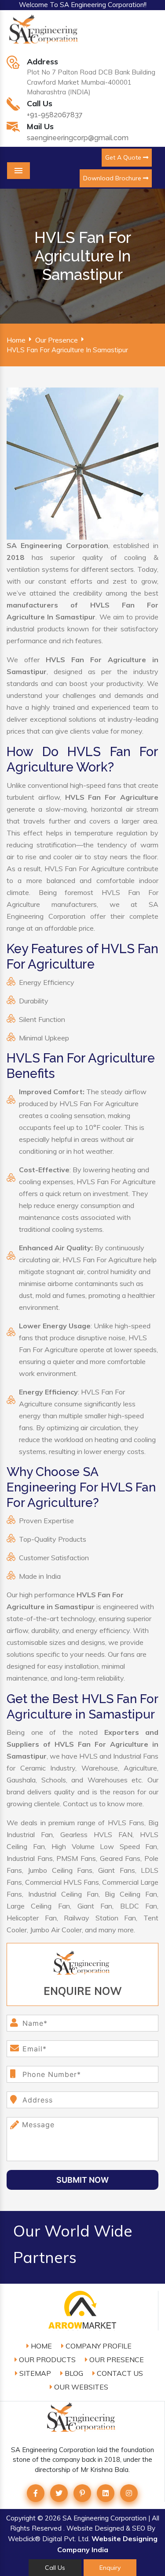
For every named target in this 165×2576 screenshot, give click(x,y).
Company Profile (98, 2346)
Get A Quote (124, 157)
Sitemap (34, 2373)
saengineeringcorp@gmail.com (78, 138)
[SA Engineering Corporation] (45, 34)
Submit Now (82, 2180)
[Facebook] (36, 2493)
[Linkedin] (106, 2493)
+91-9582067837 (55, 115)
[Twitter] (59, 2493)
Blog (73, 2373)
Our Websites (80, 2387)
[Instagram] (129, 2493)
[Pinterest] (82, 2493)
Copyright (21, 2518)
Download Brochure (113, 178)
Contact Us (119, 2373)
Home (16, 340)
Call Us (55, 2568)
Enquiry (110, 2568)
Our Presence (57, 340)
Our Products (46, 2360)
